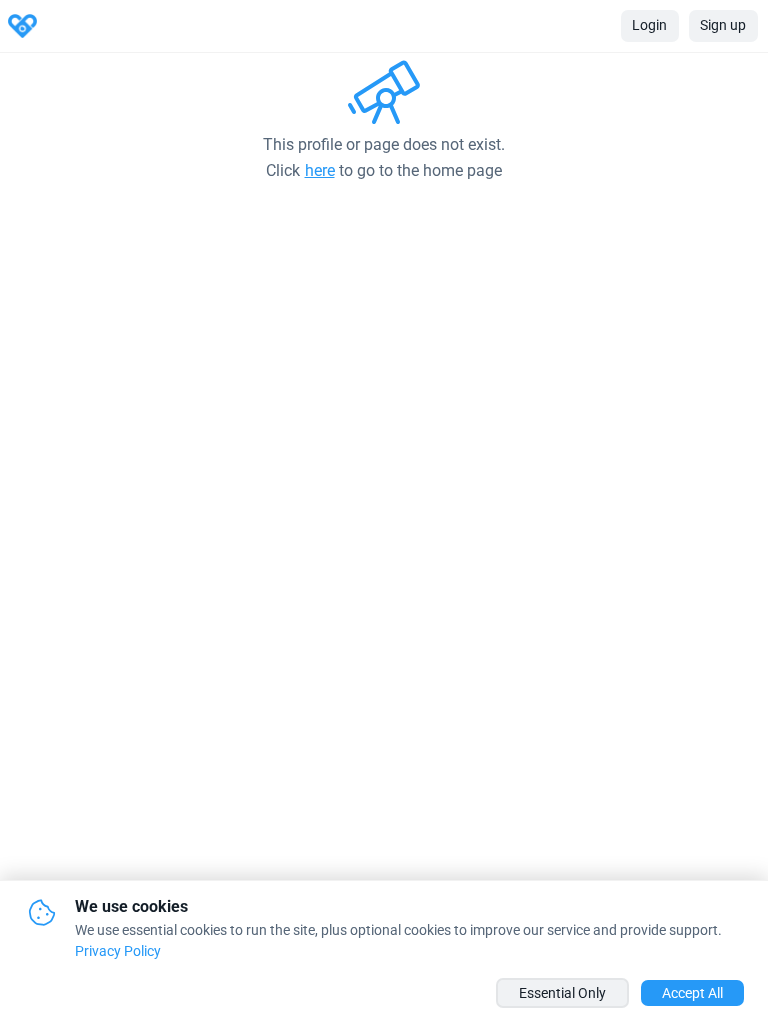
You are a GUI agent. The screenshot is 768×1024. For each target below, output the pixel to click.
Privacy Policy (118, 951)
